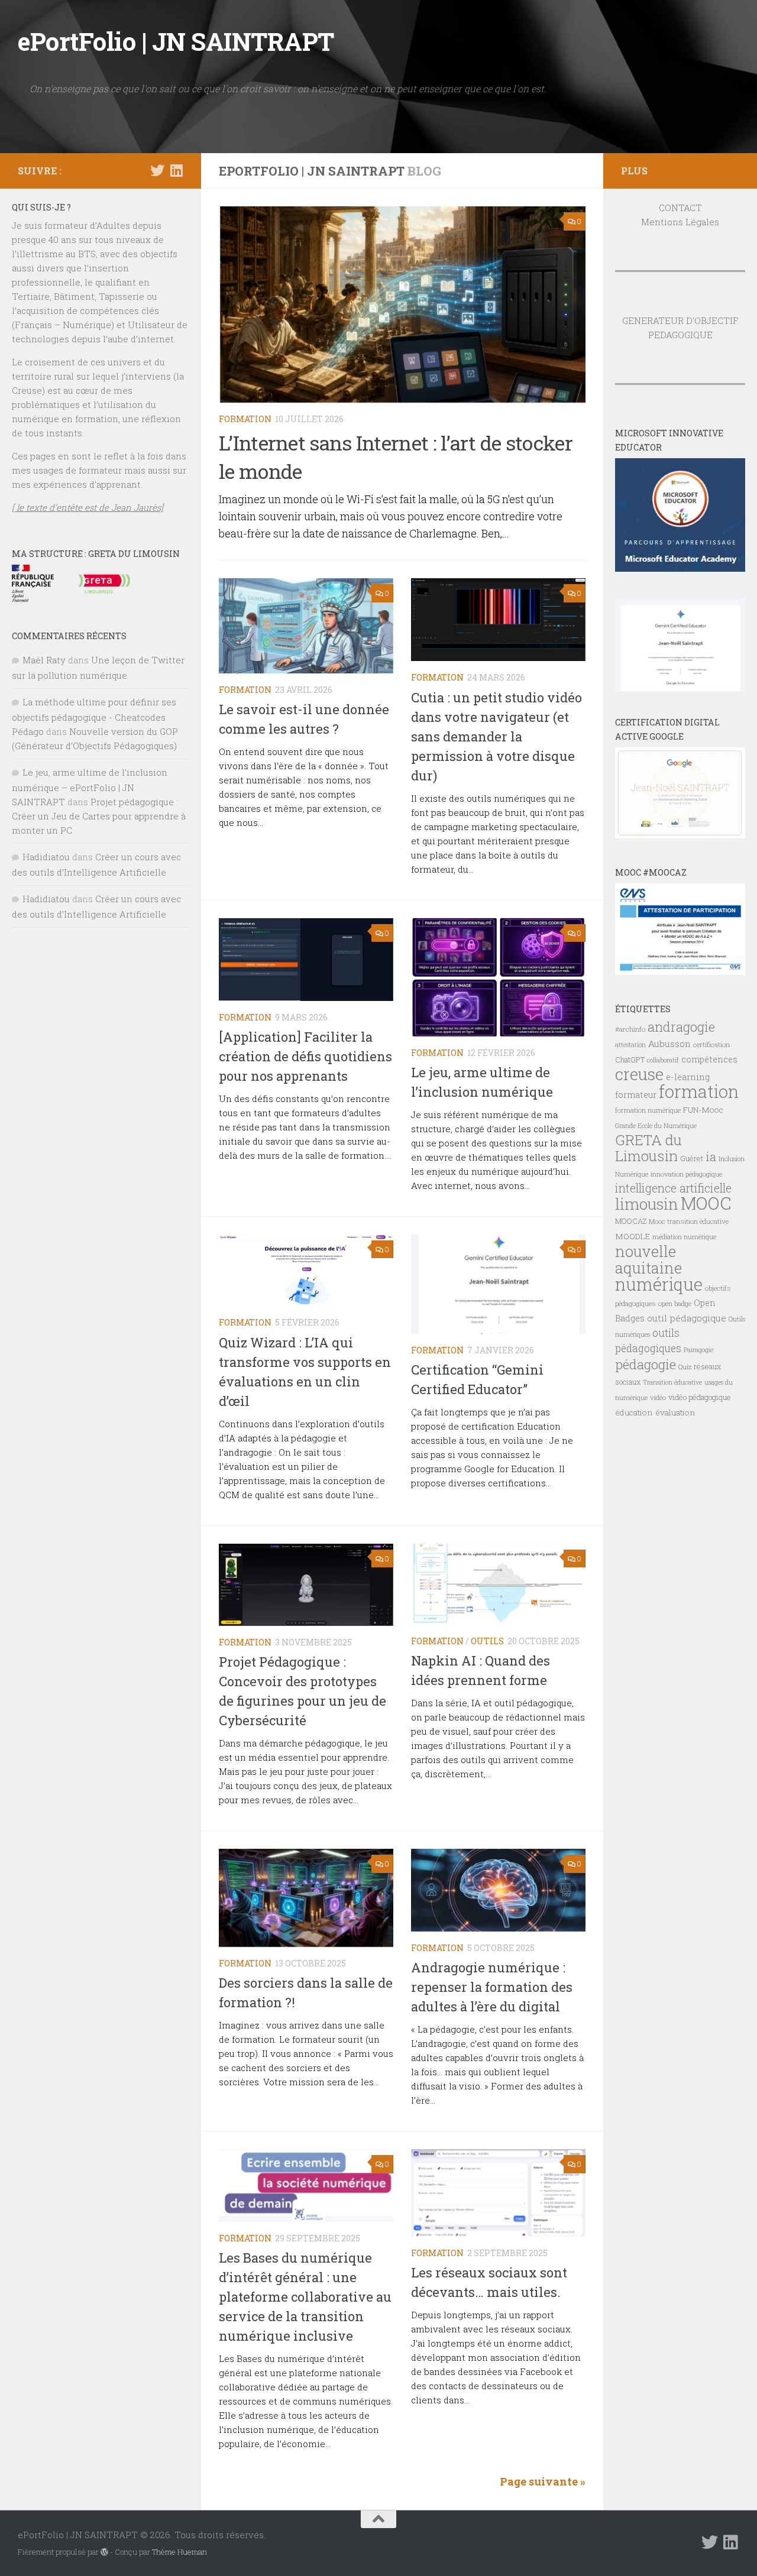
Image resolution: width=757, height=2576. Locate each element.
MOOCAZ (631, 1221)
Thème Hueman (179, 2552)
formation (699, 1091)
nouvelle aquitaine (648, 1259)
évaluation (675, 1412)
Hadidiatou (46, 857)
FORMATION (245, 419)
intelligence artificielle (673, 1188)
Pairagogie (698, 1350)
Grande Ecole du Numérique (656, 1126)
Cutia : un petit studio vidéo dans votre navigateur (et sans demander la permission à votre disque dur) (496, 736)
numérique (659, 1284)
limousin (647, 1204)
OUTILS (487, 1641)
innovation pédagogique (686, 1174)
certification (711, 1044)
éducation (634, 1412)
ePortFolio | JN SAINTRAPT (176, 41)
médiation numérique (684, 1237)
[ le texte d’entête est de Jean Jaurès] (88, 507)
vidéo (658, 1397)
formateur (636, 1095)
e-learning (688, 1077)
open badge (675, 1303)
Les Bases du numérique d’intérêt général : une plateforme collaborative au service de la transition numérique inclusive (305, 2297)
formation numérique (648, 1110)
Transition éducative (672, 1382)
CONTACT (680, 208)
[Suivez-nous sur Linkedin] (176, 170)
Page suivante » (543, 2481)
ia (711, 1156)
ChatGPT (630, 1059)
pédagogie (646, 1364)
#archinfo (630, 1029)
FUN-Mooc (703, 1110)
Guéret (692, 1158)
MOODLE (633, 1236)
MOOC (706, 1203)
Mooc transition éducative (689, 1221)
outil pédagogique (687, 1318)
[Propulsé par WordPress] (104, 2552)
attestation (630, 1045)
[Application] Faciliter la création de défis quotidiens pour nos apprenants (305, 1056)
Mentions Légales (680, 222)
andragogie (681, 1027)
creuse (639, 1074)
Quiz (685, 1367)
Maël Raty (44, 660)
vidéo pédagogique (700, 1397)
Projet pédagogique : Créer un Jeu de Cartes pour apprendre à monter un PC (99, 816)
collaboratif (663, 1060)
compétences (709, 1059)
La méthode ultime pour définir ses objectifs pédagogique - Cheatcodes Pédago (94, 717)
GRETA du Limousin (648, 1148)
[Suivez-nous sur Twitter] (157, 170)
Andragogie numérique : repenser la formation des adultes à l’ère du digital (492, 1987)
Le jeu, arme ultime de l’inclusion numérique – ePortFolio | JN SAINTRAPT (90, 787)
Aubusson (669, 1044)
